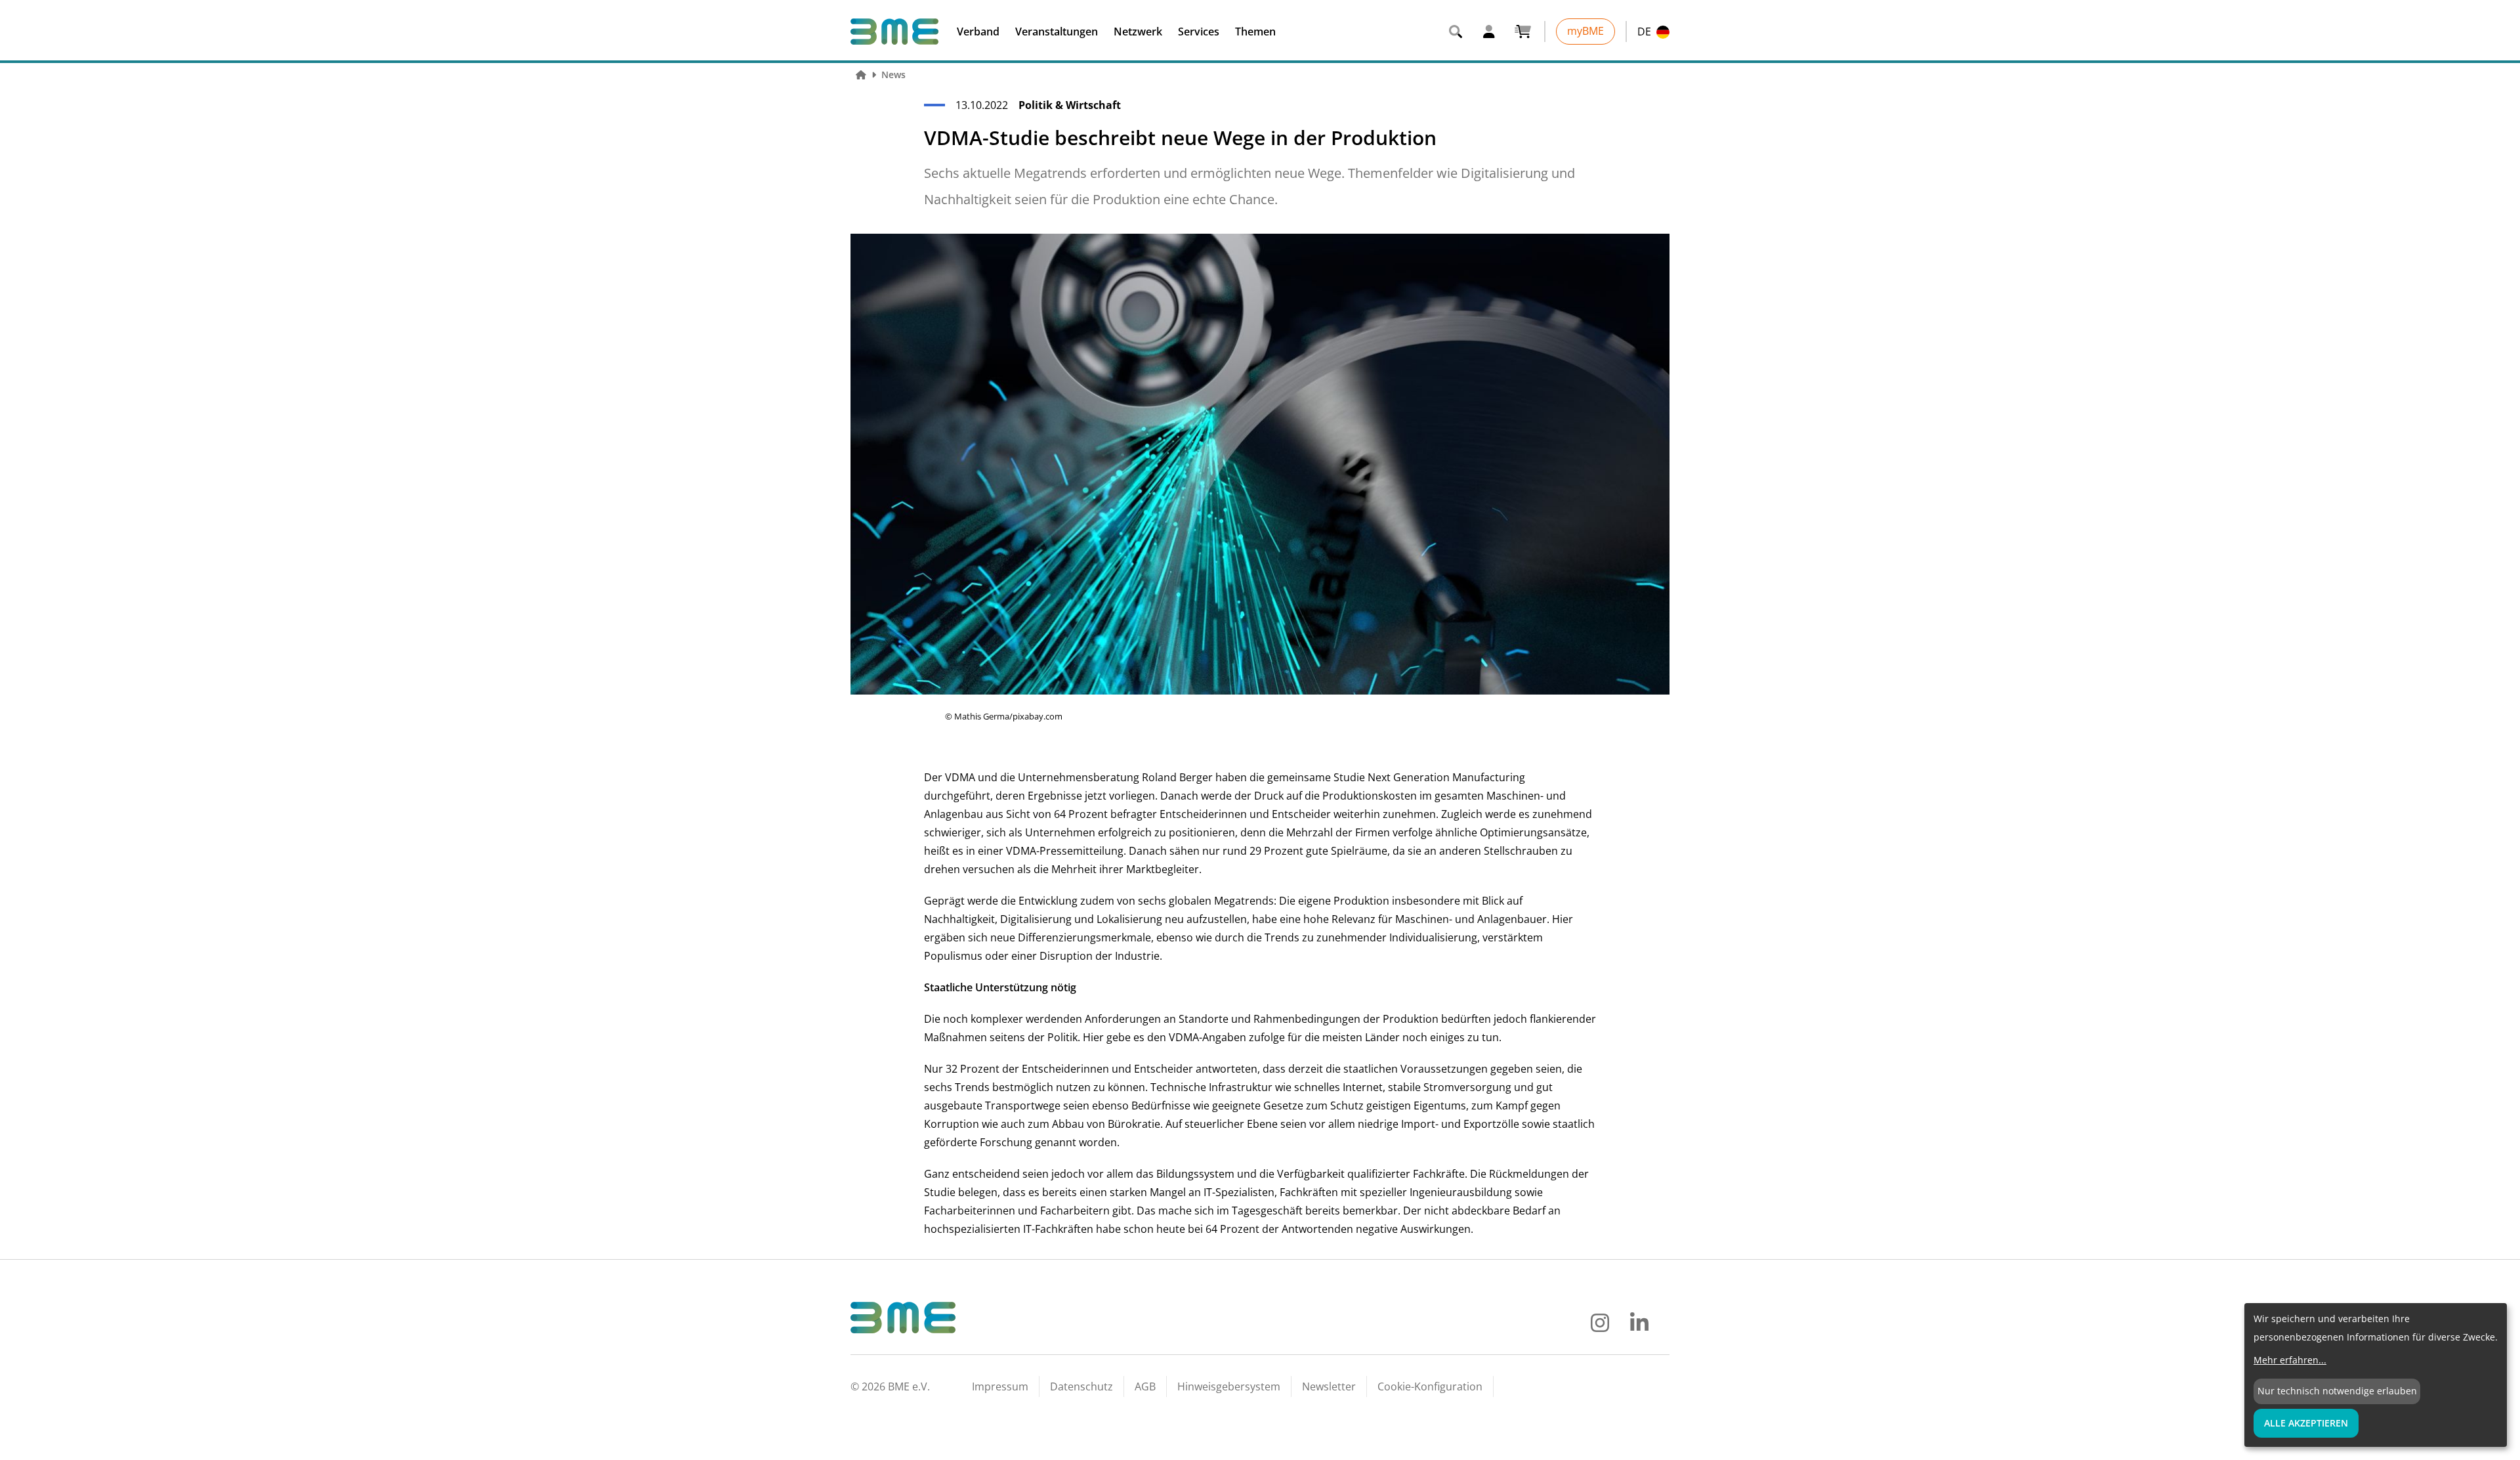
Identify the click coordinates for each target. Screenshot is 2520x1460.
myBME (1585, 31)
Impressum (1000, 1386)
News (893, 75)
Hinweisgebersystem (1229, 1386)
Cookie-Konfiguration (1430, 1386)
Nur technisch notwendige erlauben (2337, 1391)
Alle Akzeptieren (2306, 1423)
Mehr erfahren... (2290, 1360)
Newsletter (1329, 1386)
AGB (1145, 1386)
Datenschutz (1081, 1386)
